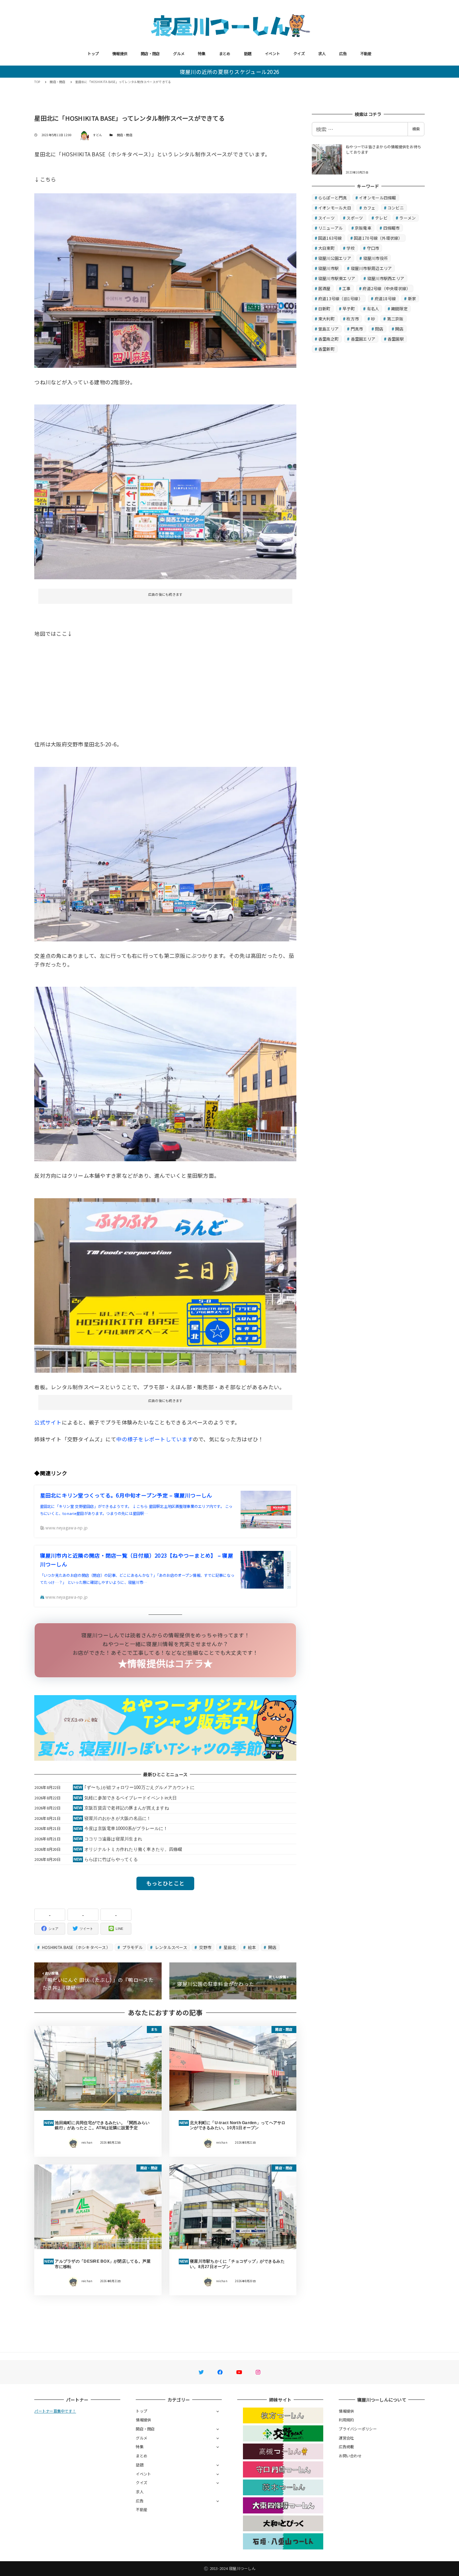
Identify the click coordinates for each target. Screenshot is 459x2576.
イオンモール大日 (335, 208)
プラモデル (132, 1947)
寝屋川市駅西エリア (386, 278)
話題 (248, 53)
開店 (272, 1947)
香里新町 (326, 349)
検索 (416, 129)
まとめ (225, 53)
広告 (343, 53)
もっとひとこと (165, 1883)
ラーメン (407, 218)
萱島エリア (328, 329)
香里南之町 (328, 339)
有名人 (373, 308)
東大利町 (326, 319)
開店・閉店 (150, 53)
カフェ (369, 208)
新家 (412, 298)
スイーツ (326, 218)
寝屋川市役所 (376, 258)
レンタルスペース (171, 1947)
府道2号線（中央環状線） (386, 288)
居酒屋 (324, 288)
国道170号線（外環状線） (378, 238)
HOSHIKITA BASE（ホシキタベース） (76, 1947)
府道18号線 (385, 298)
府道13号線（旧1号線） (340, 298)
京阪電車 (363, 228)
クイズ (299, 53)
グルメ (179, 53)
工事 (347, 288)
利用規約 (346, 2420)
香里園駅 (396, 339)
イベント (272, 53)
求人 (322, 53)
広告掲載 (346, 2447)
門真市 (357, 329)
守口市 (373, 248)
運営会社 (346, 2438)
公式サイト (48, 1422)
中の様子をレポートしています (155, 1439)
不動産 (366, 53)
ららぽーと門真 (333, 198)
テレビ (381, 218)
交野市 (205, 1947)
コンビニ (396, 208)
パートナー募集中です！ (55, 2411)
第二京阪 (395, 319)
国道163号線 (330, 238)
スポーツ (355, 218)
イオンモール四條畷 (377, 198)
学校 (351, 248)
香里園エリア (363, 339)
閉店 (379, 329)
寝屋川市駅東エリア (337, 278)
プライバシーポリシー (358, 2429)
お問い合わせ (350, 2456)
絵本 (252, 1947)
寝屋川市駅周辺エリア (371, 268)
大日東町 (326, 248)
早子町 (349, 308)
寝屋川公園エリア (335, 258)
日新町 (324, 308)
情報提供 (120, 53)
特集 (202, 53)
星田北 (229, 1947)
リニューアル (331, 228)
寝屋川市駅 (328, 268)
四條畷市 (392, 228)
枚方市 (353, 319)
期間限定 (399, 308)
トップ (93, 53)
